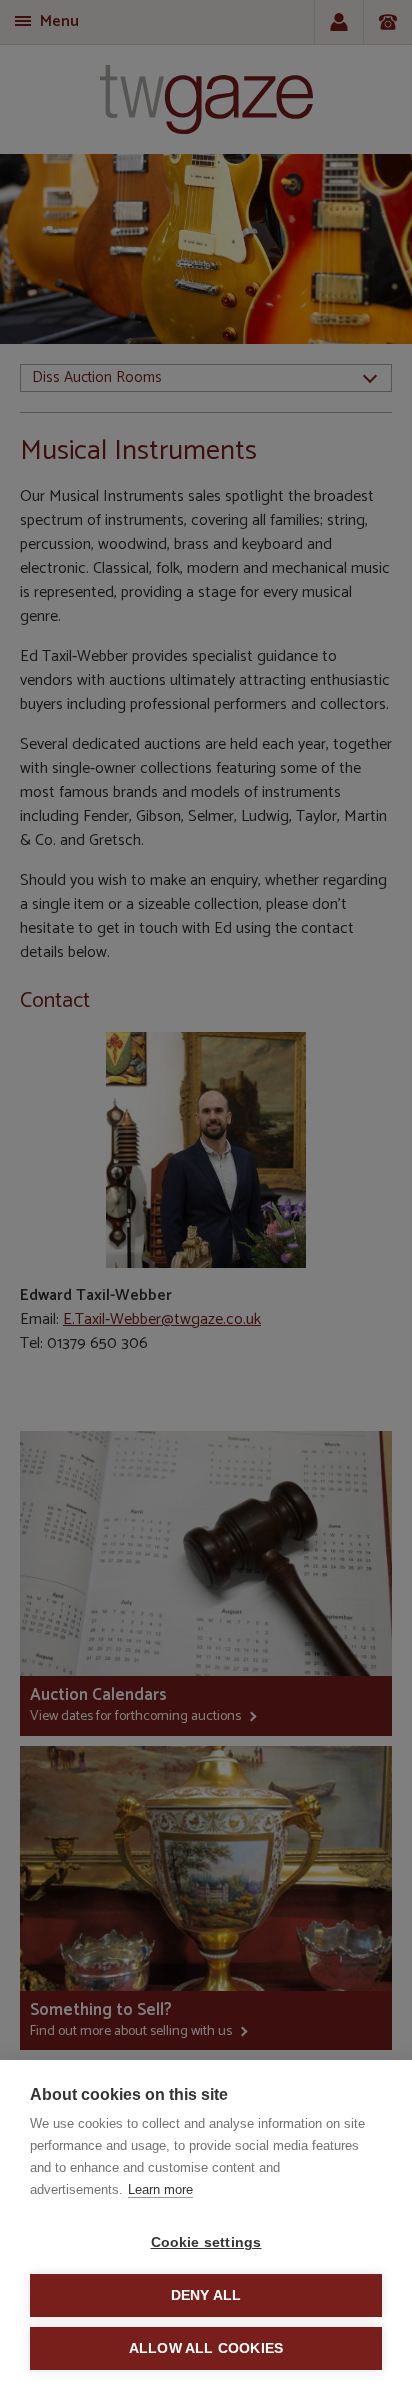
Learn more (160, 2189)
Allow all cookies (206, 2348)
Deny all (206, 2295)
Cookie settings (206, 2242)
